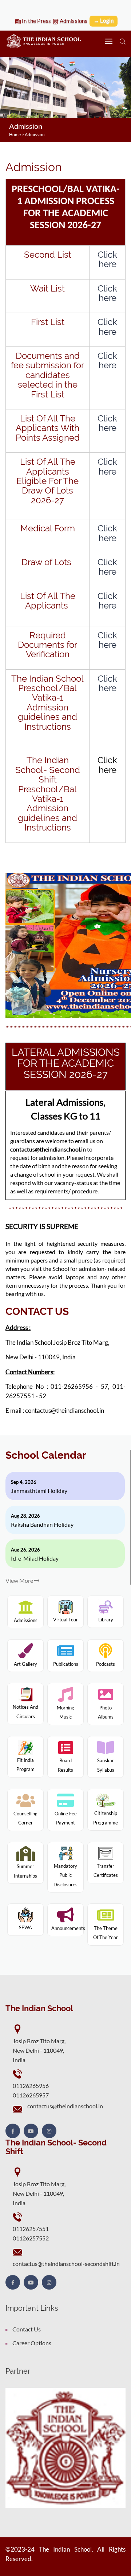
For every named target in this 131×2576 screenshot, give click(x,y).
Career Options (32, 2343)
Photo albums (106, 1712)
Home (15, 134)
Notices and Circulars (25, 1712)
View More (20, 1580)
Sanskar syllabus (106, 1765)
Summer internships (25, 1871)
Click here (107, 259)
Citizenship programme (106, 1818)
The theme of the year (106, 1933)
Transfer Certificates (106, 1871)
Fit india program (25, 1765)
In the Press (36, 21)
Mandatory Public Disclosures (65, 1875)
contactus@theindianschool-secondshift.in (66, 2264)
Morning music (65, 1712)
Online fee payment (66, 1818)
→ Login (104, 20)
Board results (65, 1765)
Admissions (73, 21)
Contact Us (27, 2329)
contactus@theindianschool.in (65, 2106)
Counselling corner (25, 1818)
